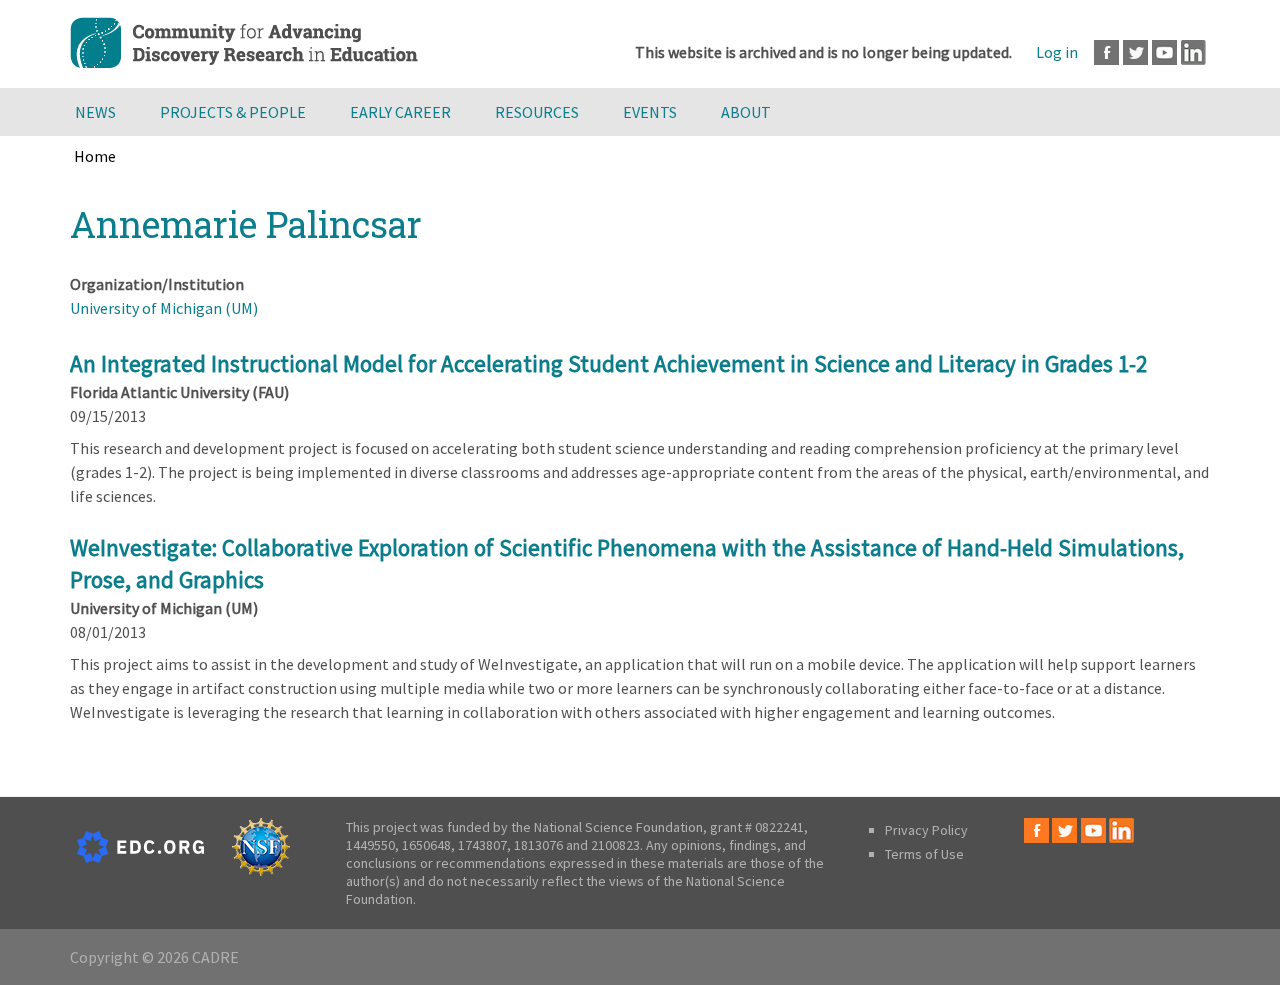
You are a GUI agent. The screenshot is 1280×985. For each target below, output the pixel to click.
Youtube (1164, 52)
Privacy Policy (926, 830)
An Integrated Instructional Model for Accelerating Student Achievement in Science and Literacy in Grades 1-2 (608, 363)
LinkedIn (1193, 52)
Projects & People (233, 112)
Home (95, 156)
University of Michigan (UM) (164, 308)
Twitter (1135, 52)
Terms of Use (924, 854)
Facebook (1106, 52)
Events (650, 112)
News (95, 112)
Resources (537, 112)
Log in (1057, 52)
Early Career (400, 112)
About (746, 112)
